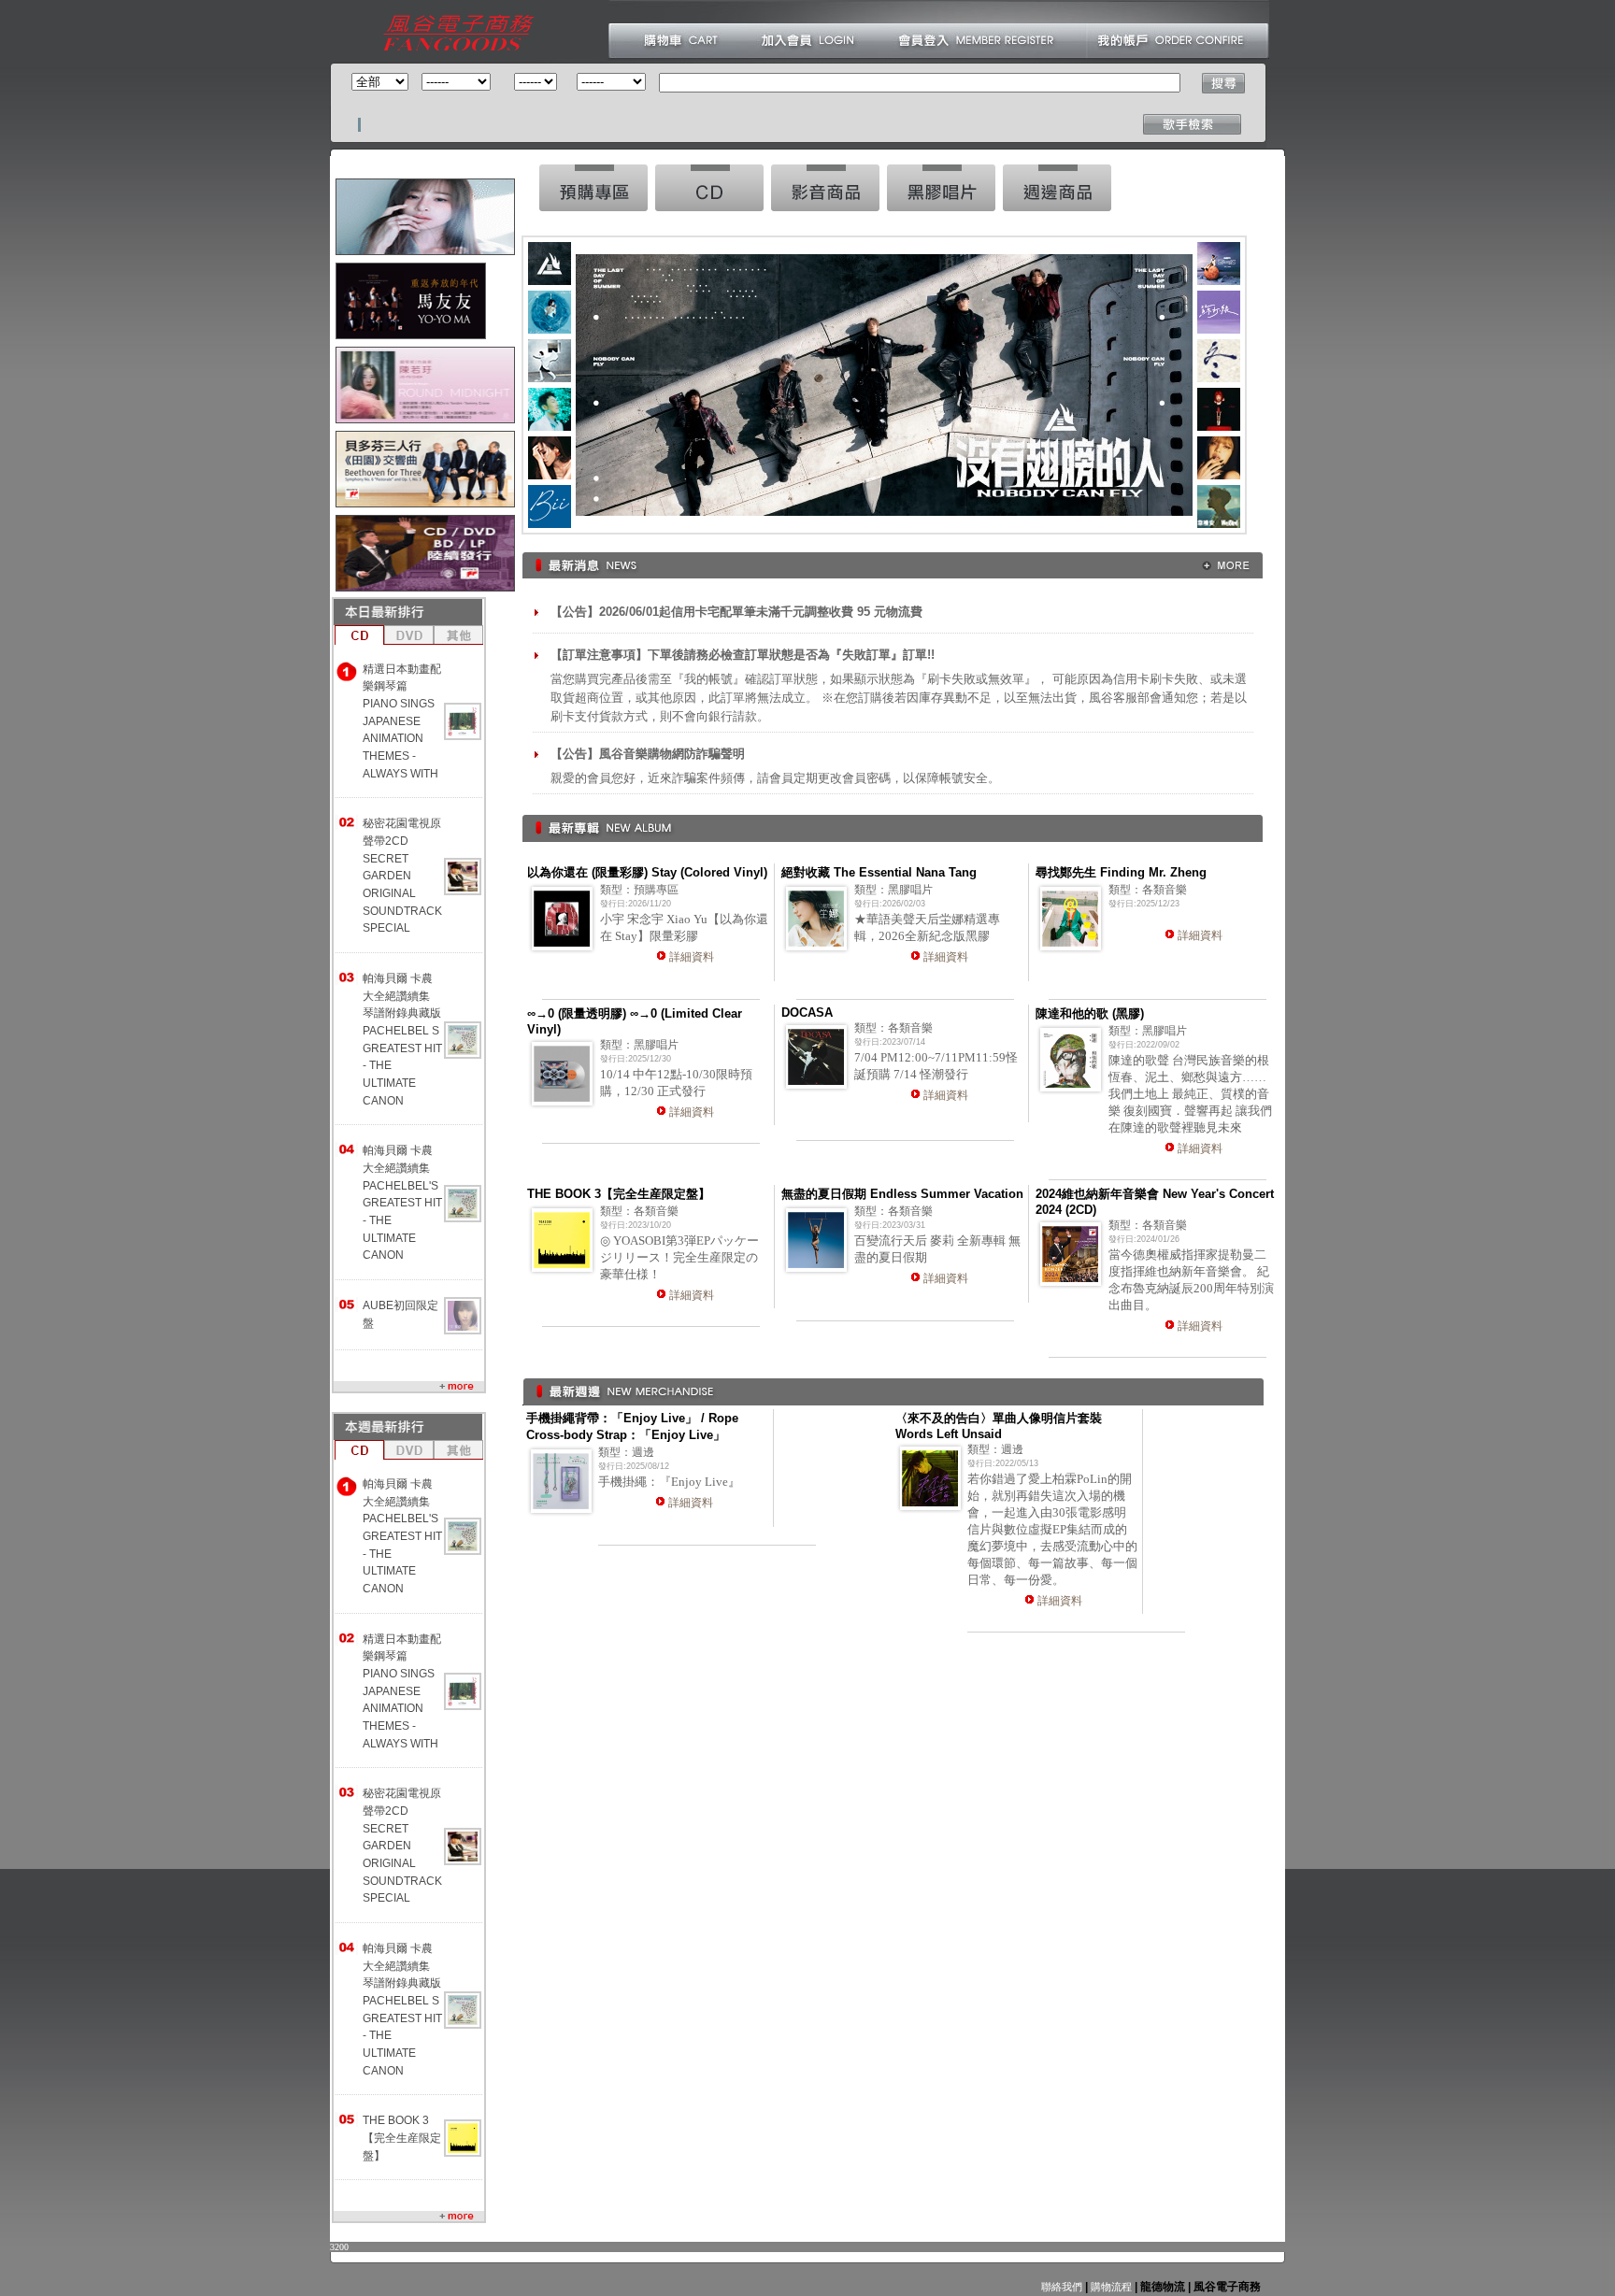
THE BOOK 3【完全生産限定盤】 (402, 2138)
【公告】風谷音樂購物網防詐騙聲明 (648, 754)
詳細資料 (692, 957)
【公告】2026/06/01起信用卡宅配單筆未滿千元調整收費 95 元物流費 (736, 612)
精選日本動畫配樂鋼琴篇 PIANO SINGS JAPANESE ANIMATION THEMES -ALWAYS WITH (402, 721)
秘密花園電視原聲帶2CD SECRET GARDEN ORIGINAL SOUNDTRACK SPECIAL (402, 876)
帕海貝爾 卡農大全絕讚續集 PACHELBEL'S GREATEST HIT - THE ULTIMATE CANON (402, 1203)
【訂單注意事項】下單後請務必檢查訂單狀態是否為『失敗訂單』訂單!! (743, 655)
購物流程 (1110, 2287)
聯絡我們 (1062, 2287)
